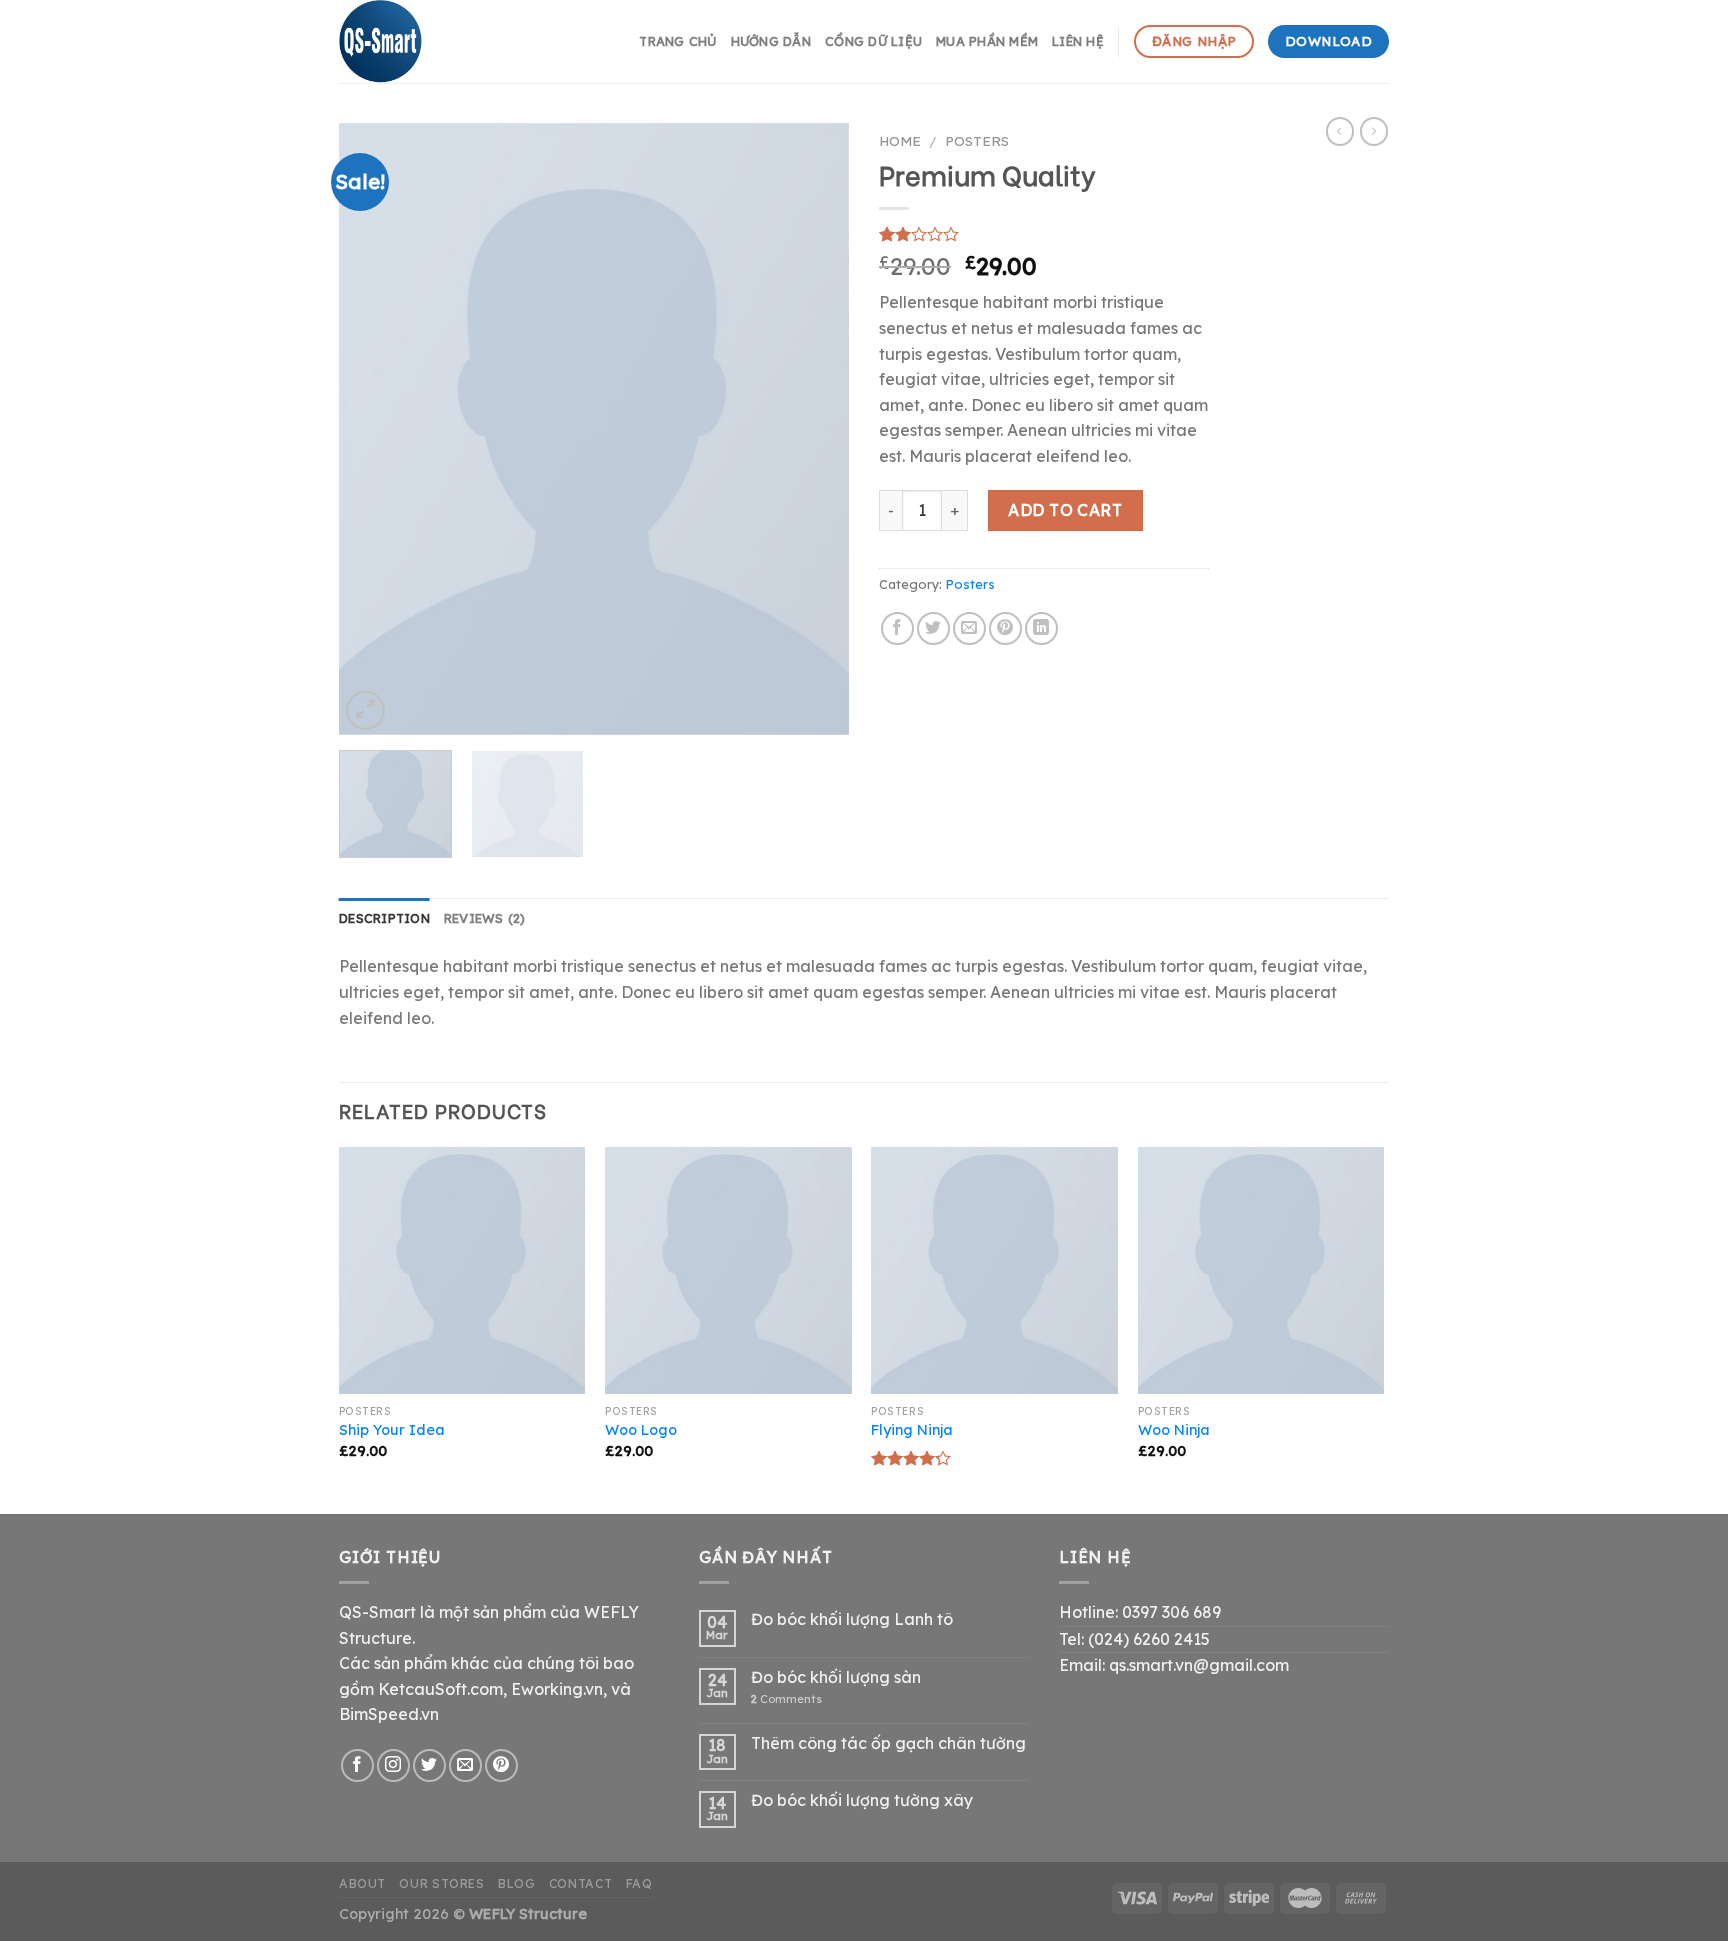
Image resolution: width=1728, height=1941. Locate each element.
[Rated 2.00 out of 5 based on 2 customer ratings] (1044, 234)
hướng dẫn (771, 41)
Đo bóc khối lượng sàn (836, 1677)
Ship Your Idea (392, 1430)
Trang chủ (677, 41)
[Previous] (374, 429)
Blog (516, 1883)
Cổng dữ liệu (873, 41)
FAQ (639, 1883)
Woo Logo (641, 1430)
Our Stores (441, 1883)
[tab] (384, 918)
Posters (977, 140)
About (362, 1883)
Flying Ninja (912, 1430)
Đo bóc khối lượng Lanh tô (852, 1619)
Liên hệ (1078, 41)
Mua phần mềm (987, 41)
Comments (786, 1699)
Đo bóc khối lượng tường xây (862, 1800)
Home (900, 140)
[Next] (814, 429)
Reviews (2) (485, 918)
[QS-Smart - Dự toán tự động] (439, 41)
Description (384, 918)
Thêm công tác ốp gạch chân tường (888, 1743)
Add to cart (1065, 510)
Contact (580, 1883)
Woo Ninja (1174, 1430)
